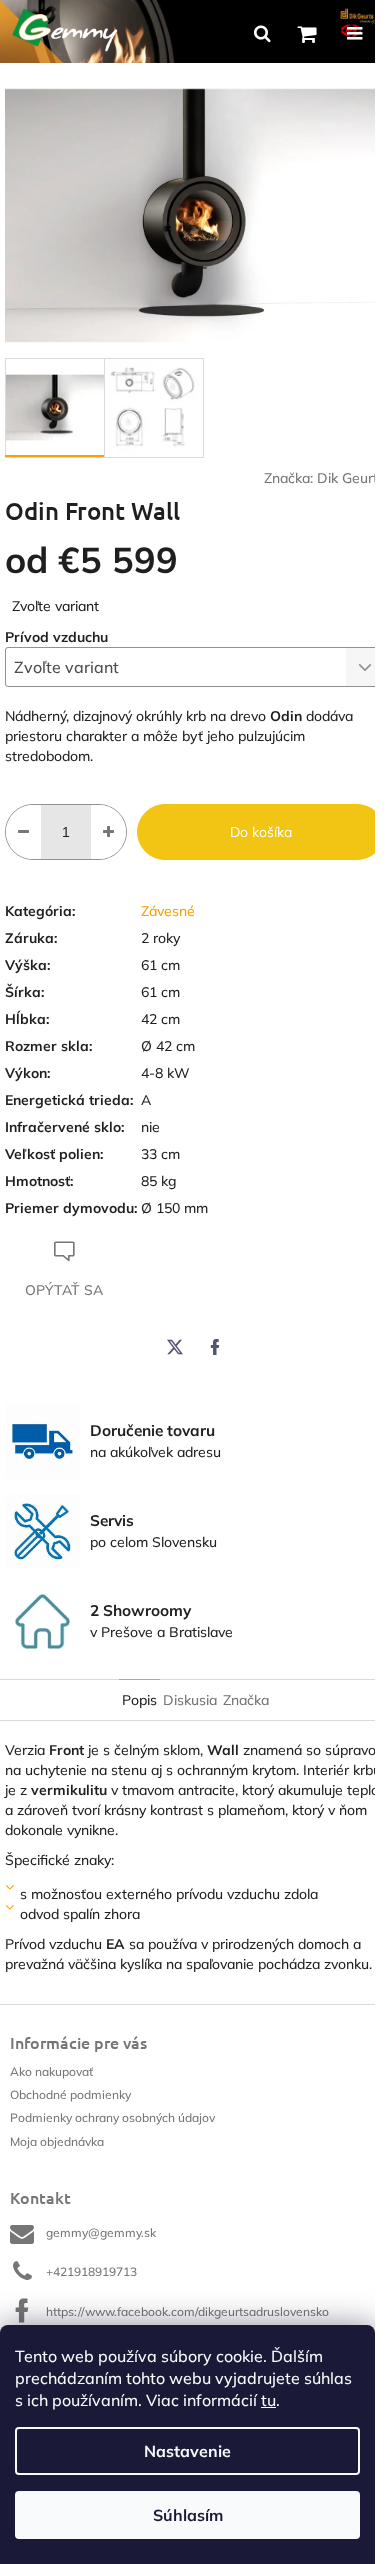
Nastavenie (187, 2451)
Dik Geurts (351, 478)
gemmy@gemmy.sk (101, 2232)
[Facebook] (215, 1347)
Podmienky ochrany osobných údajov (112, 2117)
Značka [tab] (246, 1700)
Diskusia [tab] (190, 1700)
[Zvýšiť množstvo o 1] (108, 832)
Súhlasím (188, 2515)
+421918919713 (91, 2271)
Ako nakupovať (51, 2071)
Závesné (168, 911)
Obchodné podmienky (70, 2094)
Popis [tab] (139, 1700)
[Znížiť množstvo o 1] (23, 832)
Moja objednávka (57, 2141)
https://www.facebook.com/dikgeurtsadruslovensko (187, 2311)
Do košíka (261, 832)
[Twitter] (175, 1347)
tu (268, 2400)
